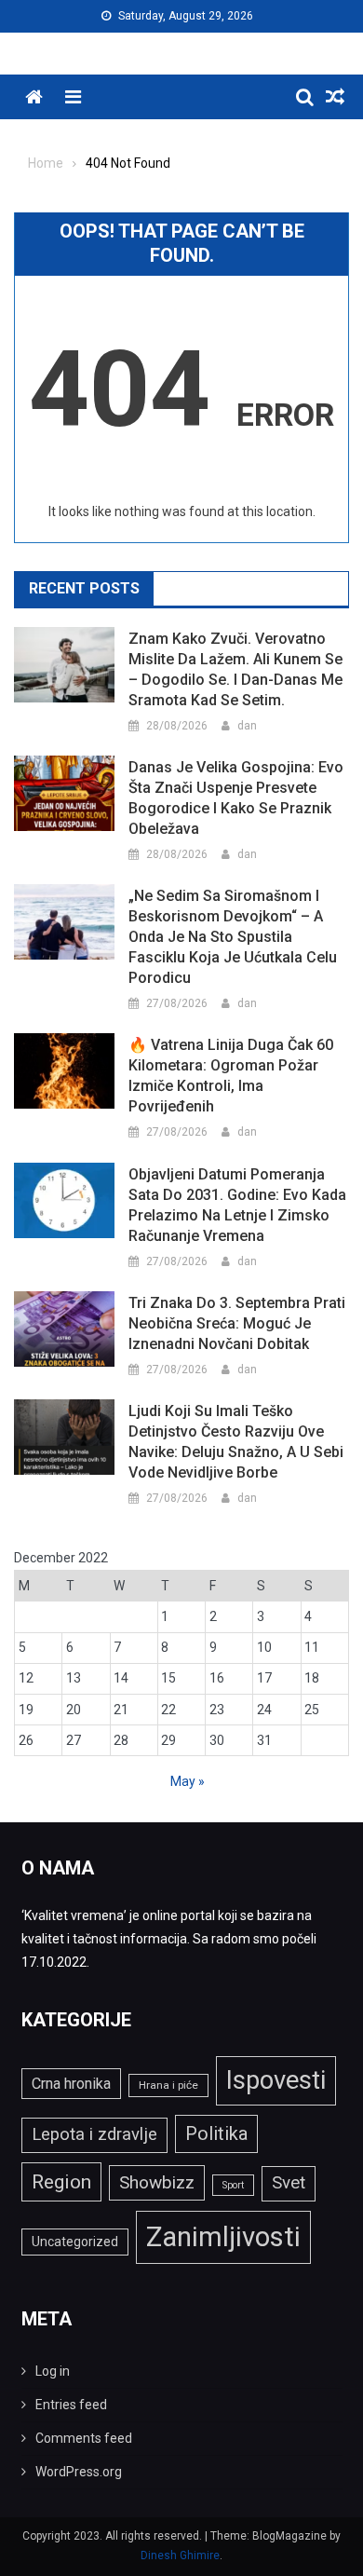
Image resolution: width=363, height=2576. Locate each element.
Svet (289, 2183)
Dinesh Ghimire (180, 2556)
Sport (233, 2185)
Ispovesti (276, 2080)
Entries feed (71, 2405)
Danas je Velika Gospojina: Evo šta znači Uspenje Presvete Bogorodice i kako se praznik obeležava (236, 798)
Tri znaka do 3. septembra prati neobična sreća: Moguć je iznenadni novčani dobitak (237, 1323)
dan (247, 726)
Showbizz (157, 2182)
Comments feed (84, 2438)
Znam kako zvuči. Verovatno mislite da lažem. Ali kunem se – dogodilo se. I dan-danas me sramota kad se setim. (235, 669)
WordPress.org (79, 2472)
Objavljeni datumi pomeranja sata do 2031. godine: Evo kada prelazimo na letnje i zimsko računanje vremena (237, 1205)
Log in (53, 2371)
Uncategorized (75, 2242)
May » (188, 1781)
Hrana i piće (168, 2085)
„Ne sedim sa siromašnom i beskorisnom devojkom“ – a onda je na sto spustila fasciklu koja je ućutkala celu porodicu (233, 937)
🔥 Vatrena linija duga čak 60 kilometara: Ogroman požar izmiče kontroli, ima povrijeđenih (231, 1076)
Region (61, 2181)
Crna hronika (71, 2084)
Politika (216, 2133)
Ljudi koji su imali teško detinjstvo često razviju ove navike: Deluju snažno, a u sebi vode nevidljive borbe (236, 1442)
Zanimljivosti (223, 2237)
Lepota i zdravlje (94, 2134)
